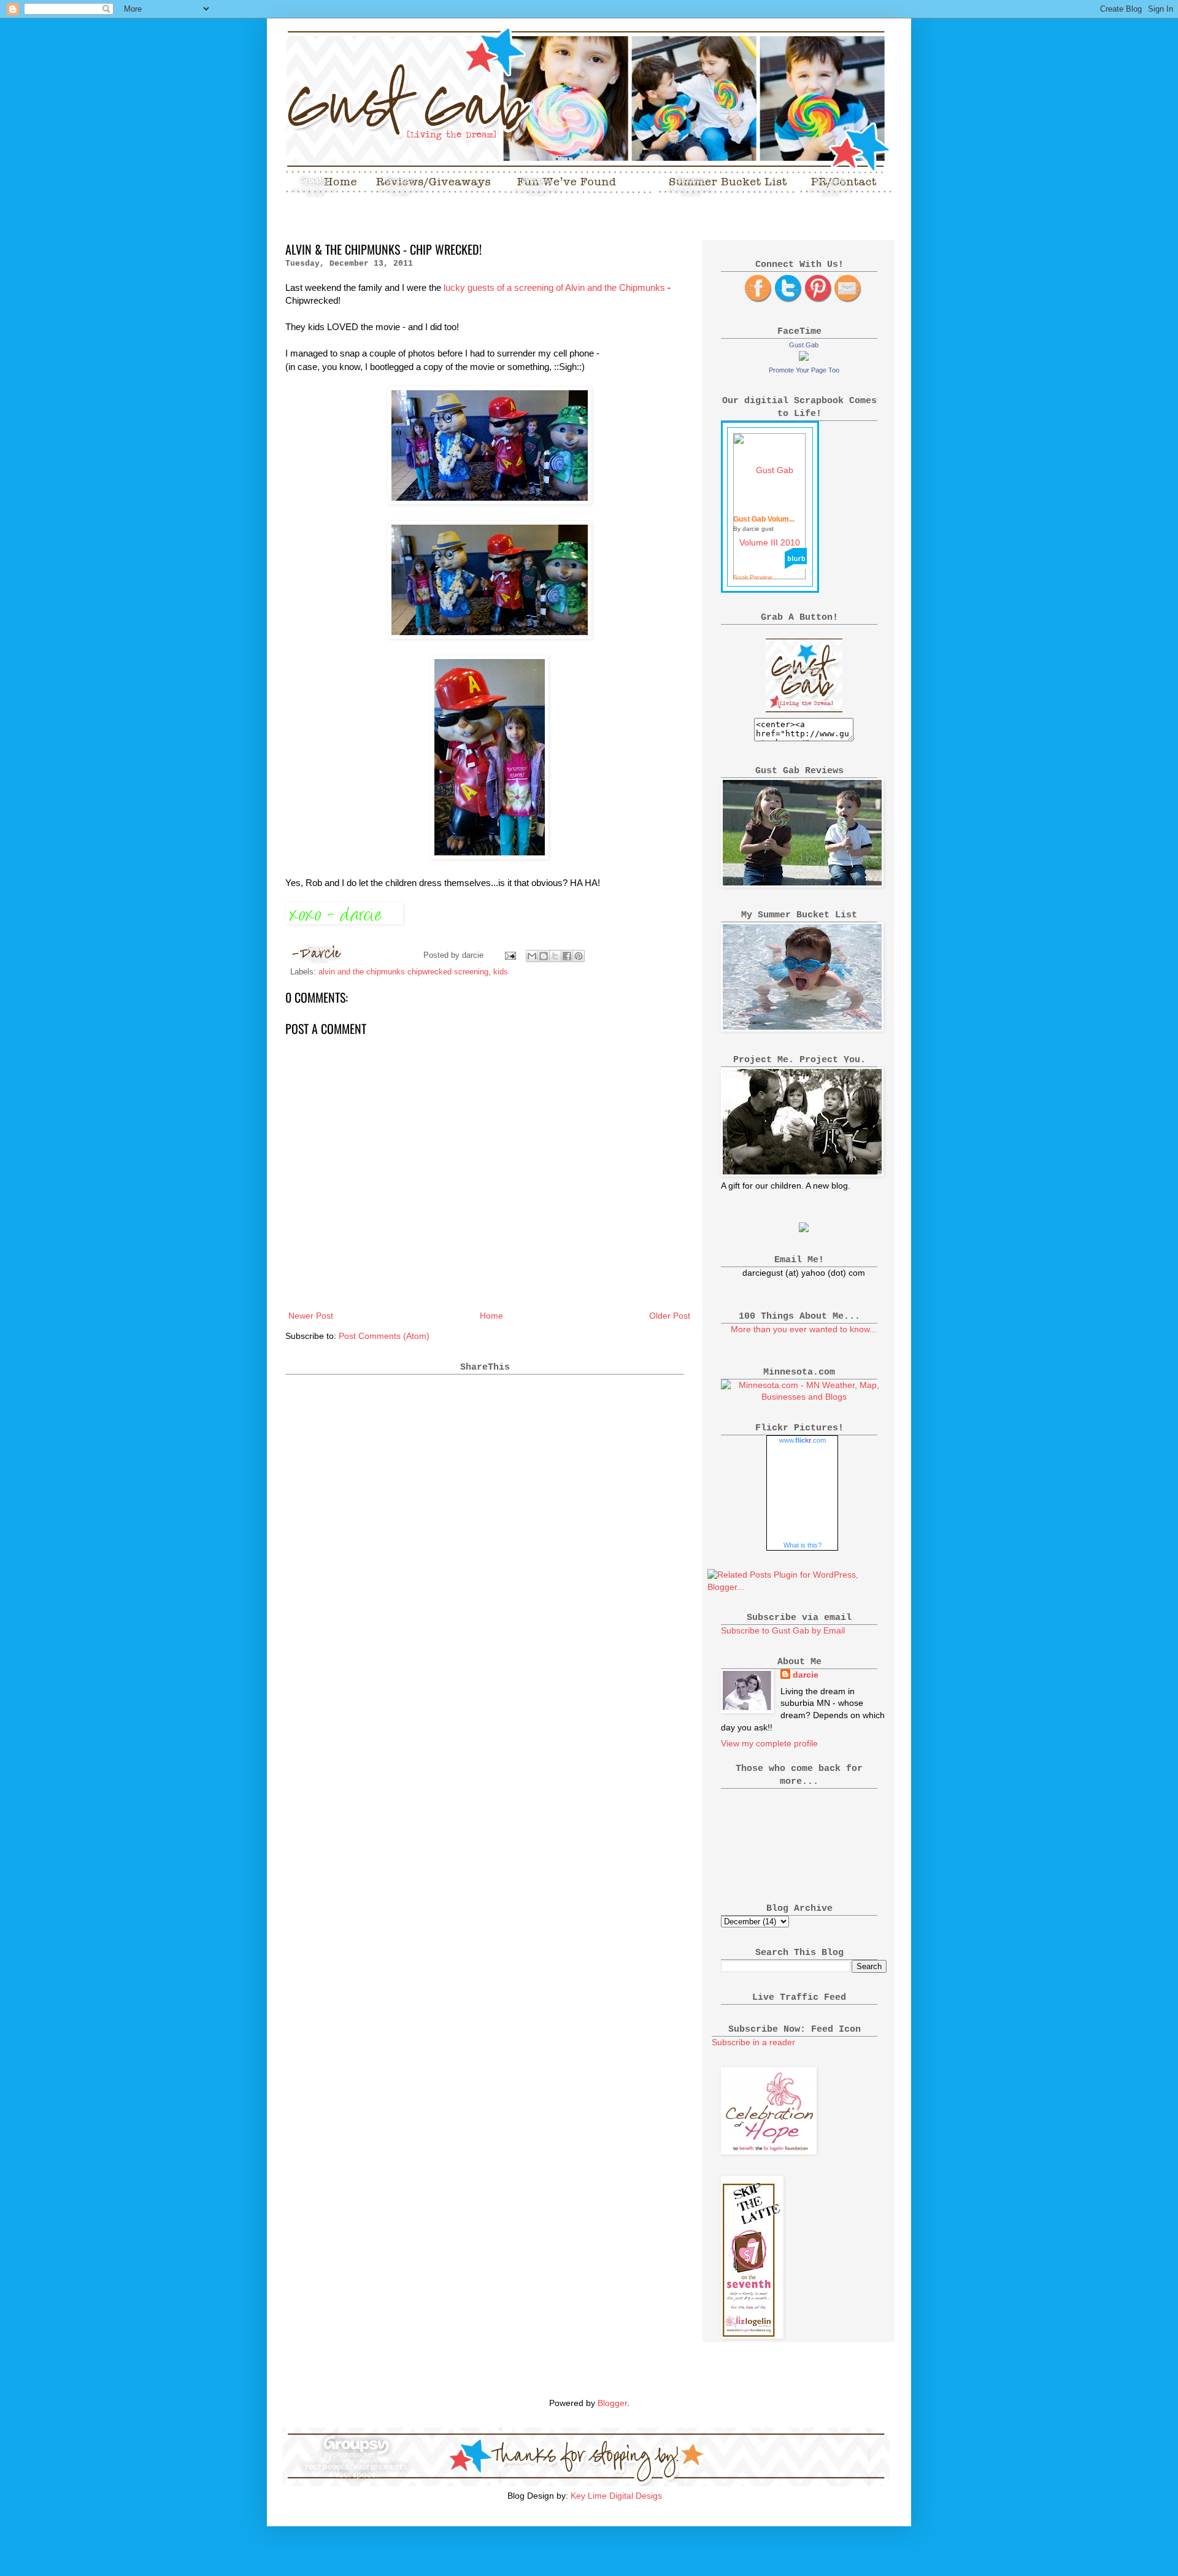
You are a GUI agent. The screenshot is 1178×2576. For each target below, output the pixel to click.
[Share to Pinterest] (579, 956)
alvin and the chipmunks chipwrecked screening (403, 972)
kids (501, 972)
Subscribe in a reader (753, 2042)
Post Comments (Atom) (384, 1336)
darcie (806, 1675)
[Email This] (532, 956)
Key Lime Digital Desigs (616, 2496)
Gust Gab (804, 345)
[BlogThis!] (544, 956)
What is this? (803, 1545)
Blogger (612, 2403)
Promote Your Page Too (804, 370)
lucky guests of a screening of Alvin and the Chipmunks (554, 287)
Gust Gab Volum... (764, 519)
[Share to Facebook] (567, 956)
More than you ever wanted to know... (804, 1329)
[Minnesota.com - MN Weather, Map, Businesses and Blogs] (804, 1397)
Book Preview (753, 577)
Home (491, 1316)
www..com (803, 1440)
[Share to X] (555, 956)
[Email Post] (510, 955)
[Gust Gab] (804, 358)
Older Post (670, 1316)
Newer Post (311, 1316)
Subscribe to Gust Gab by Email (783, 1630)
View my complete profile (769, 1743)
